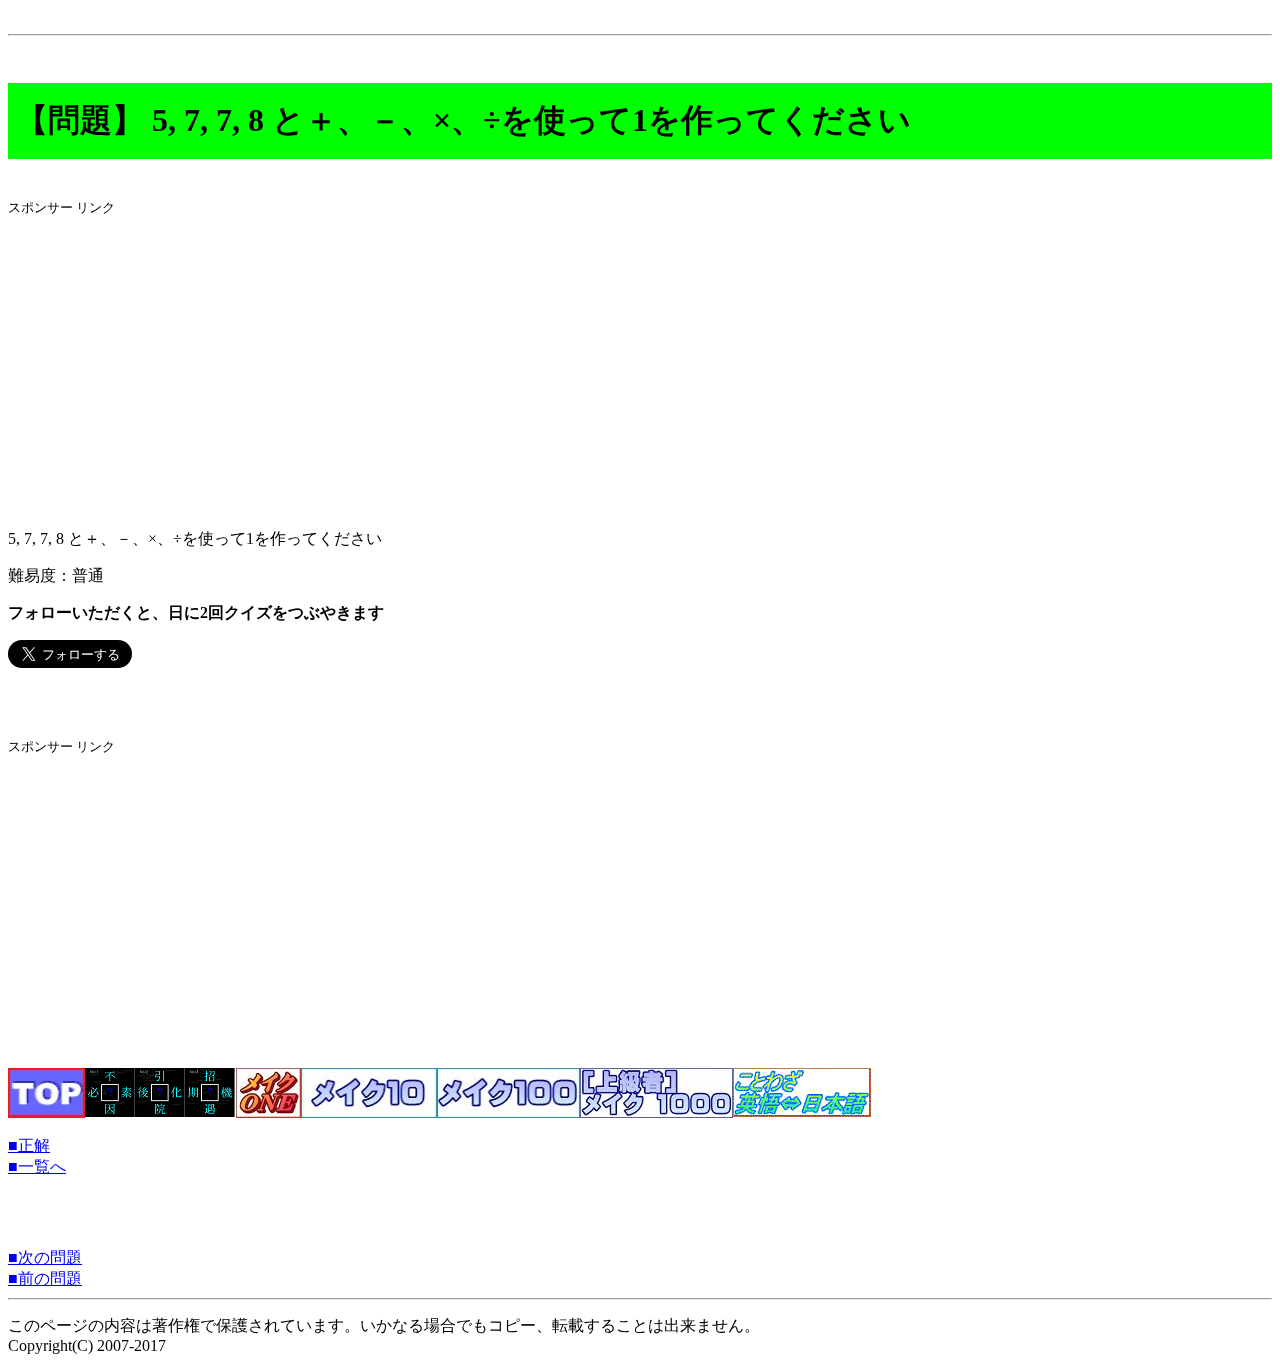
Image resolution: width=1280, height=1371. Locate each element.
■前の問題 (45, 1278)
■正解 (29, 1145)
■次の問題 (45, 1257)
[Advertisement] (608, 373)
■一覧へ (37, 1166)
